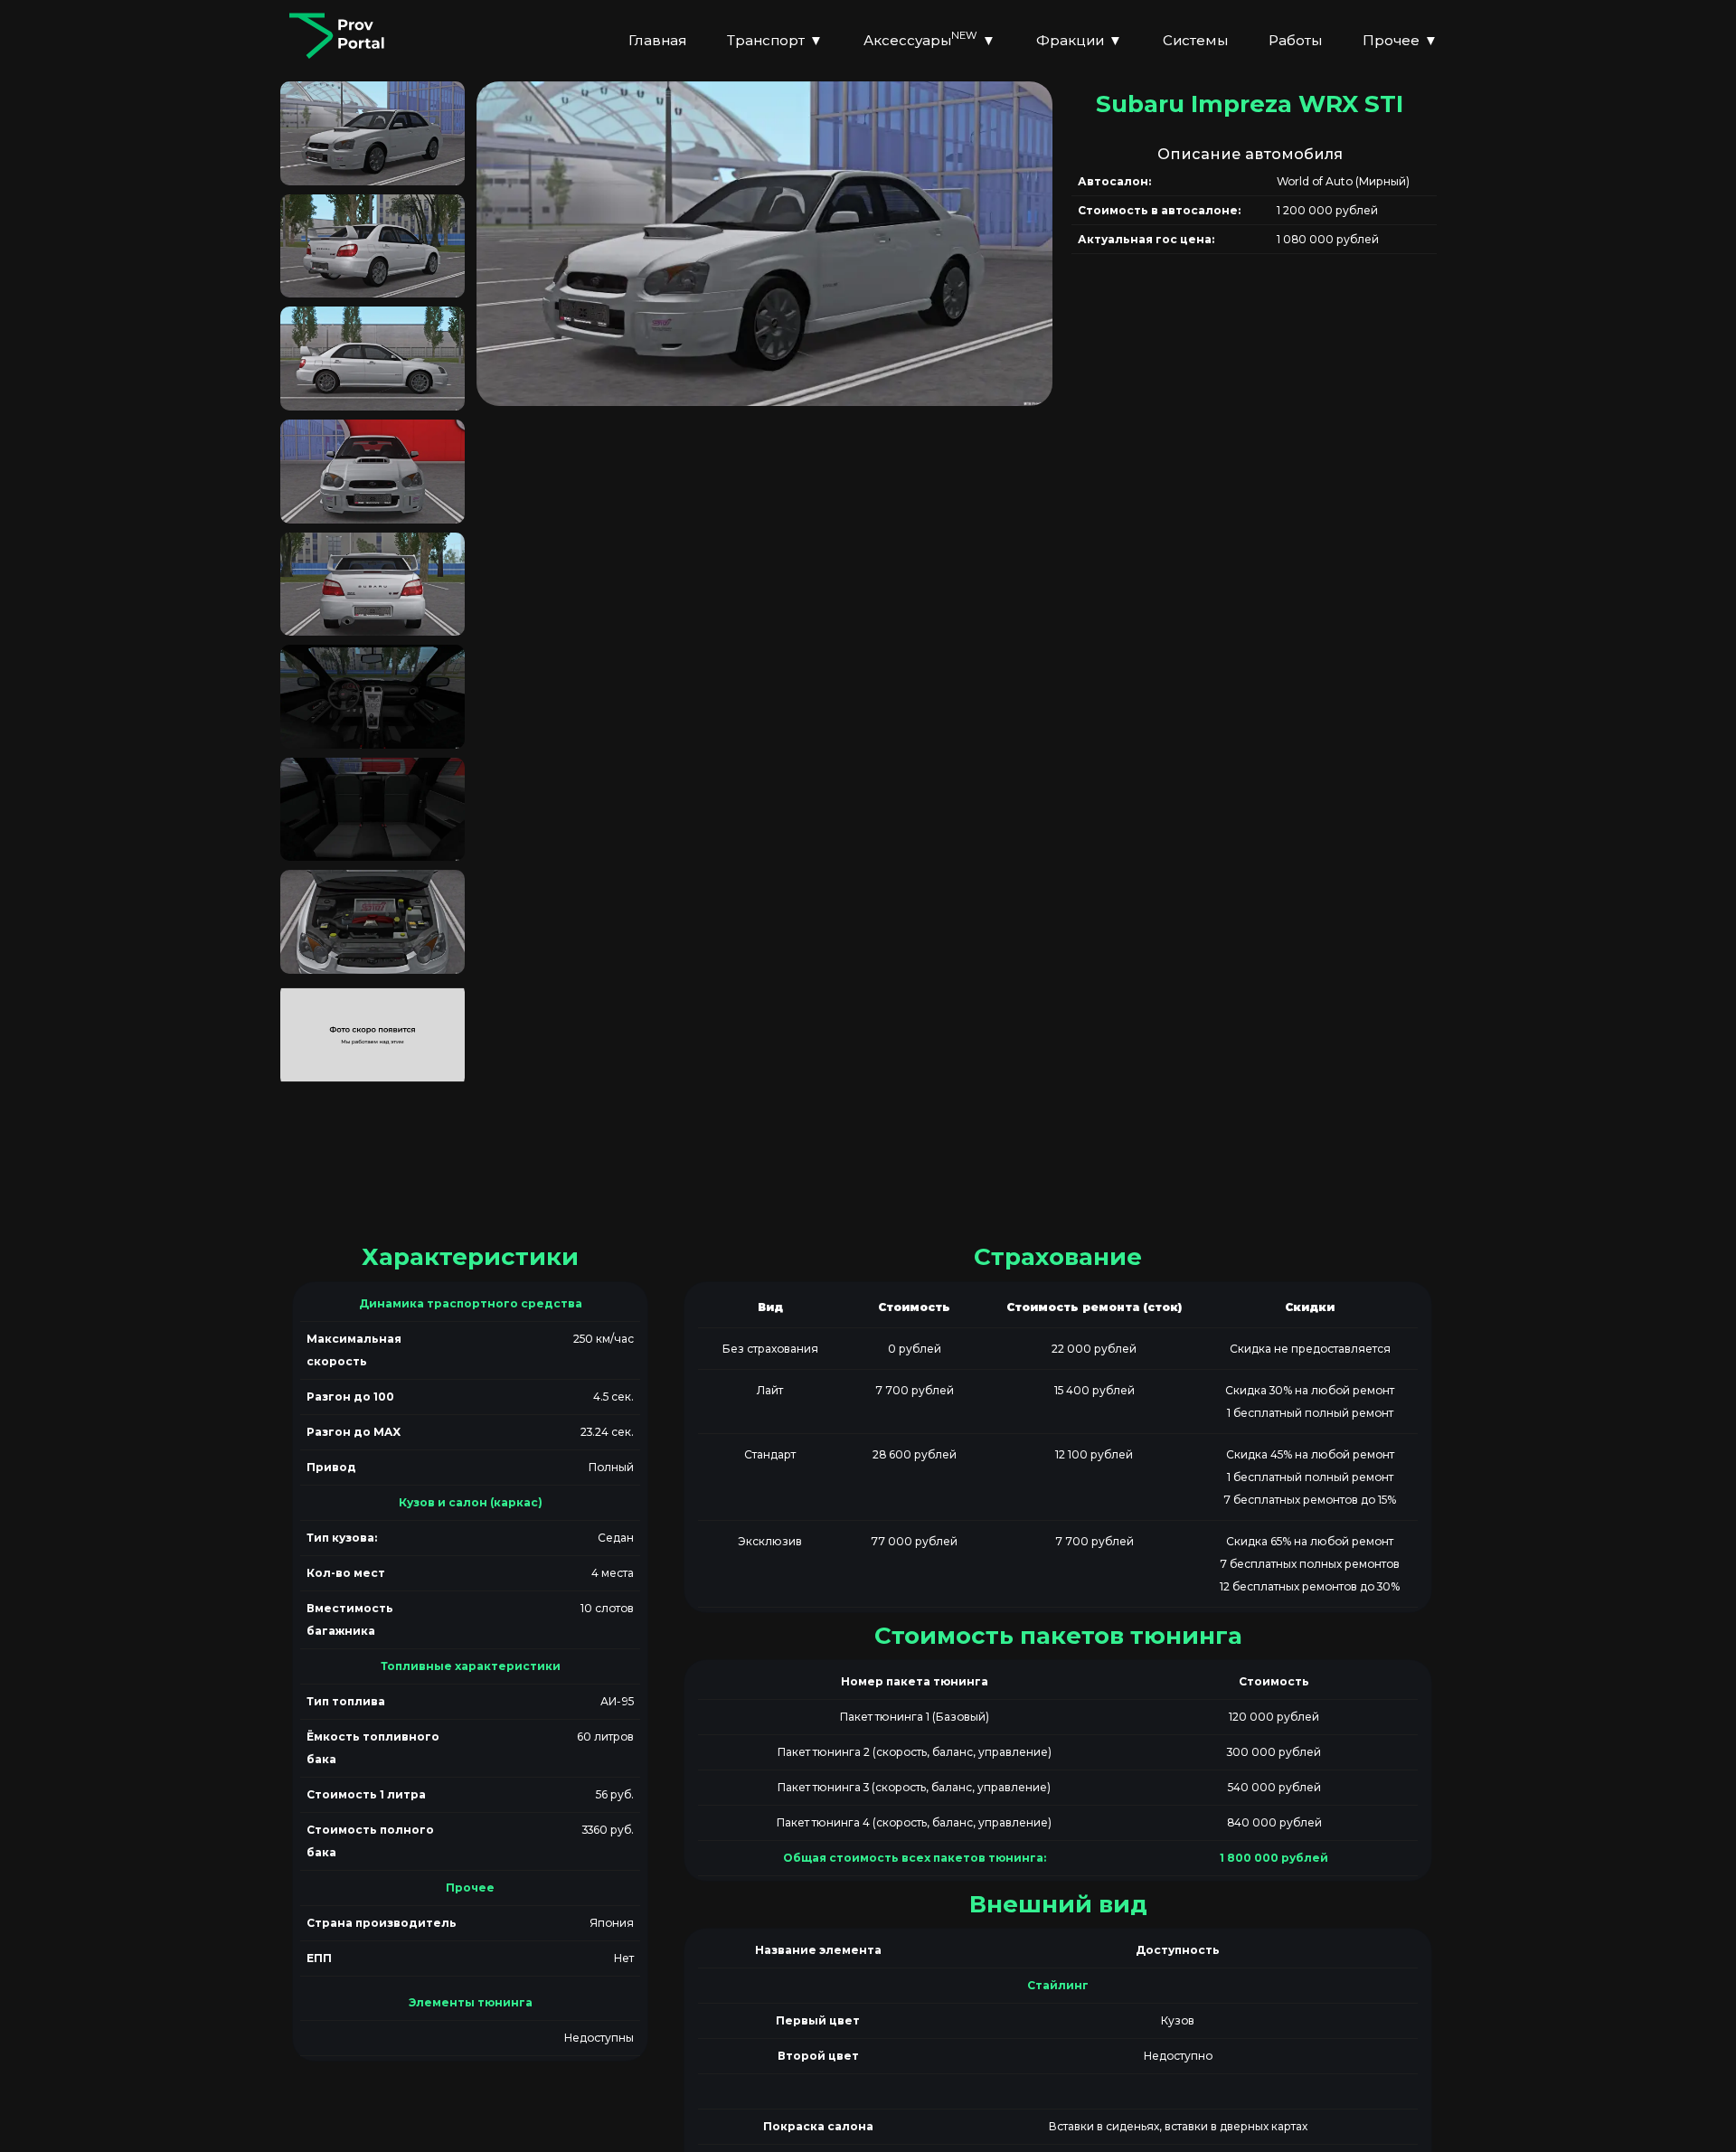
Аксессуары (929, 38)
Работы (1295, 40)
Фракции (1079, 40)
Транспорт (775, 40)
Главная (657, 40)
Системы (1195, 40)
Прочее (1400, 40)
